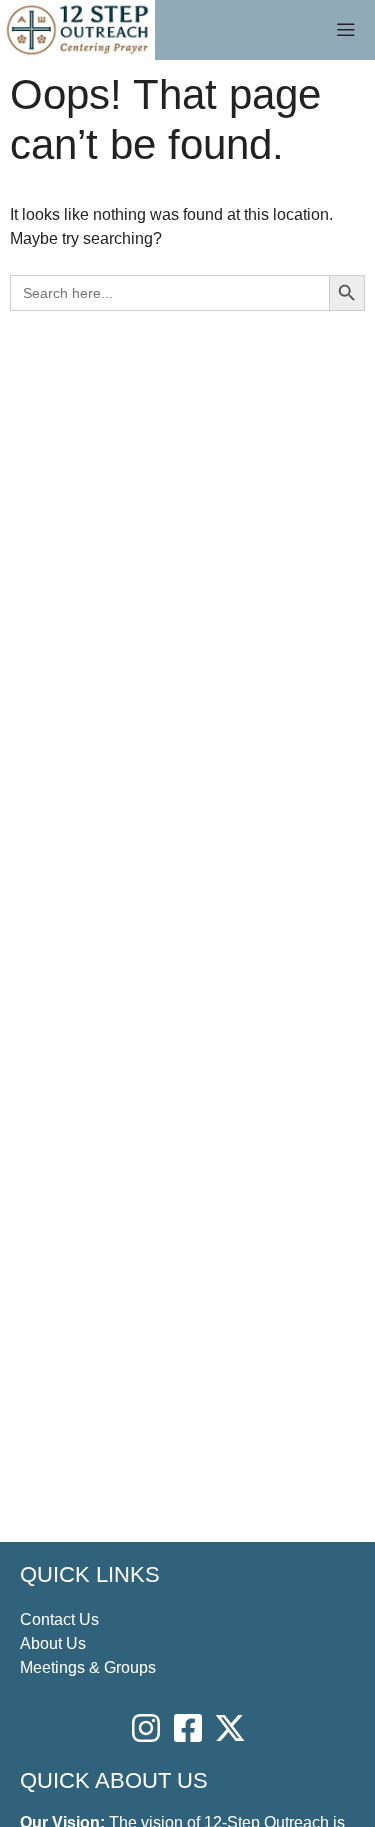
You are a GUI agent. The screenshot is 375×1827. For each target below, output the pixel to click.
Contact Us (59, 1619)
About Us (53, 1643)
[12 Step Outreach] (77, 30)
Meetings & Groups (88, 1667)
